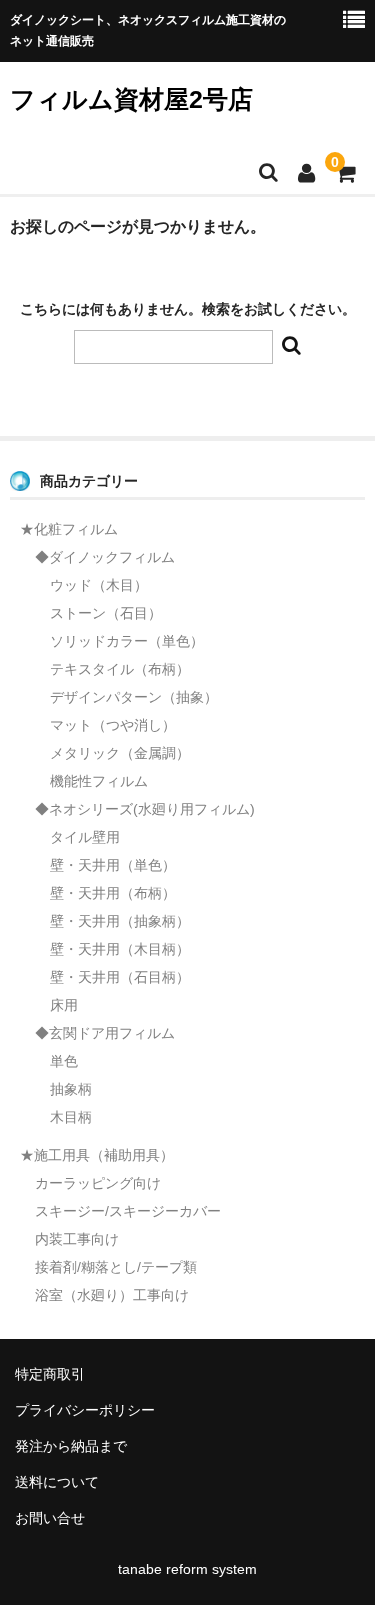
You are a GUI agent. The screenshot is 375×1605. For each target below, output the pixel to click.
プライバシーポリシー (85, 1410)
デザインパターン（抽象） (134, 697)
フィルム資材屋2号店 (131, 99)
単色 (64, 1061)
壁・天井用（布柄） (113, 893)
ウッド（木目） (99, 585)
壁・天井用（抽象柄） (120, 921)
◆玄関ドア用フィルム (105, 1033)
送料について (57, 1482)
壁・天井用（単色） (113, 865)
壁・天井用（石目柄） (120, 977)
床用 (64, 1005)
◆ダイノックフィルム (105, 557)
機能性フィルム (99, 781)
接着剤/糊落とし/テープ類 (116, 1267)
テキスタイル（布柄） (120, 669)
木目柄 (71, 1117)
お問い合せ (50, 1518)
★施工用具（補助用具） (97, 1155)
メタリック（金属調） (120, 753)
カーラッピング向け (98, 1183)
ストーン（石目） (106, 613)
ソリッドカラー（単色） (127, 641)
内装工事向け (77, 1239)
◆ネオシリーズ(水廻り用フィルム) (145, 809)
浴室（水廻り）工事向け (112, 1295)
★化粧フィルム (69, 529)
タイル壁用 (85, 837)
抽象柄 (71, 1089)
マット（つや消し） (113, 725)
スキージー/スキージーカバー (128, 1211)
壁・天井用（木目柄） (120, 949)
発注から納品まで (71, 1446)
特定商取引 (50, 1374)
